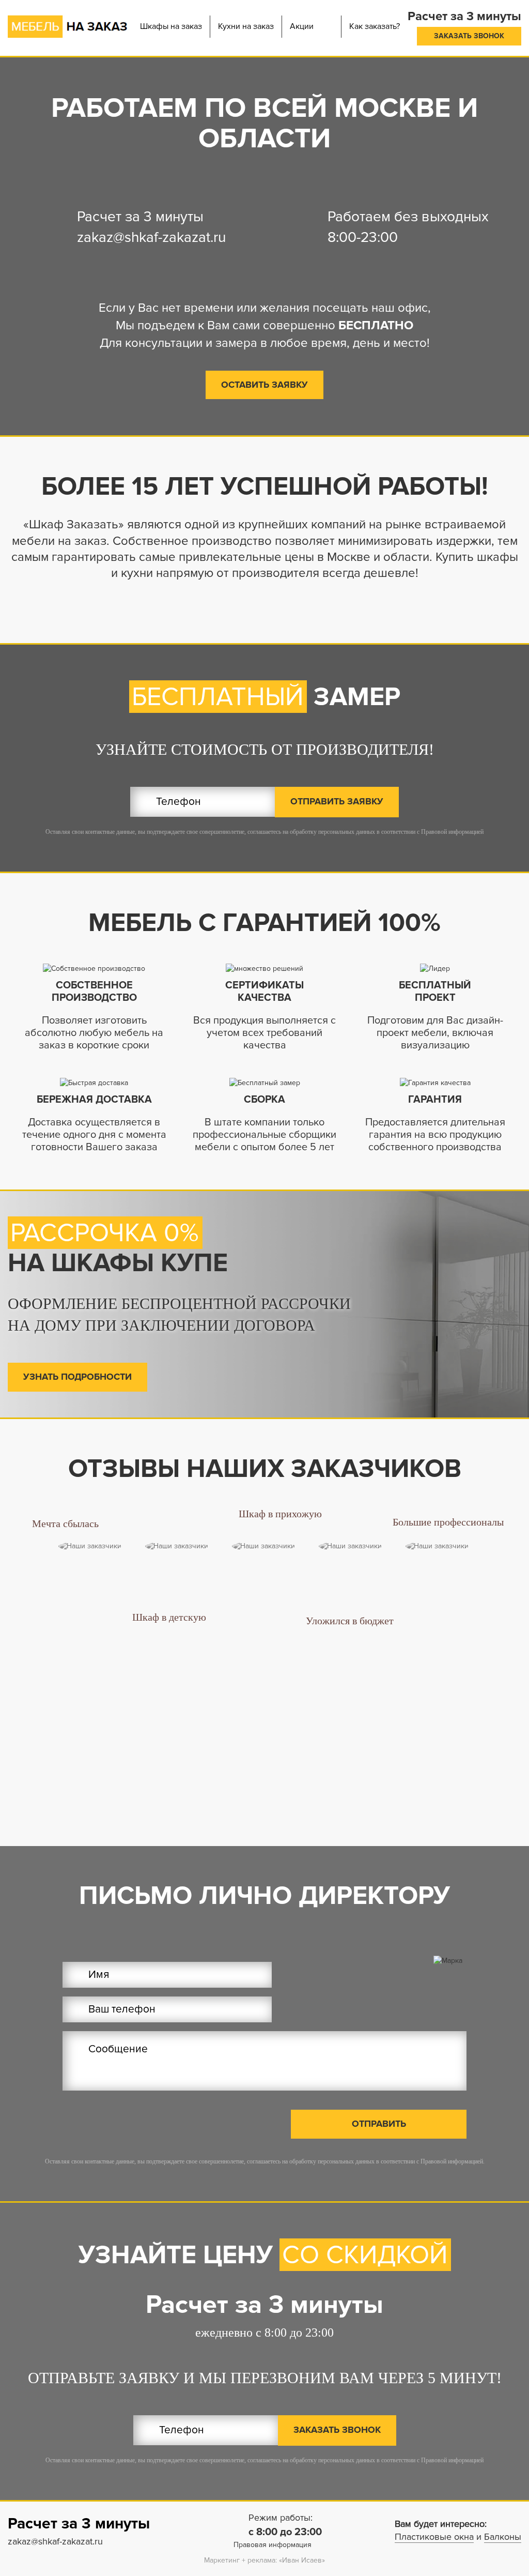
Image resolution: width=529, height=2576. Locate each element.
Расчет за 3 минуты (140, 217)
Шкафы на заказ (171, 26)
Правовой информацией (452, 832)
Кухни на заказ (246, 26)
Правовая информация (273, 2545)
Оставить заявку (264, 385)
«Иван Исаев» (302, 2560)
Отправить (379, 2124)
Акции (302, 26)
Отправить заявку (337, 801)
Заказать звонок (469, 36)
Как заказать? (375, 26)
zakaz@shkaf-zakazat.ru (151, 237)
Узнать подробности (77, 1377)
